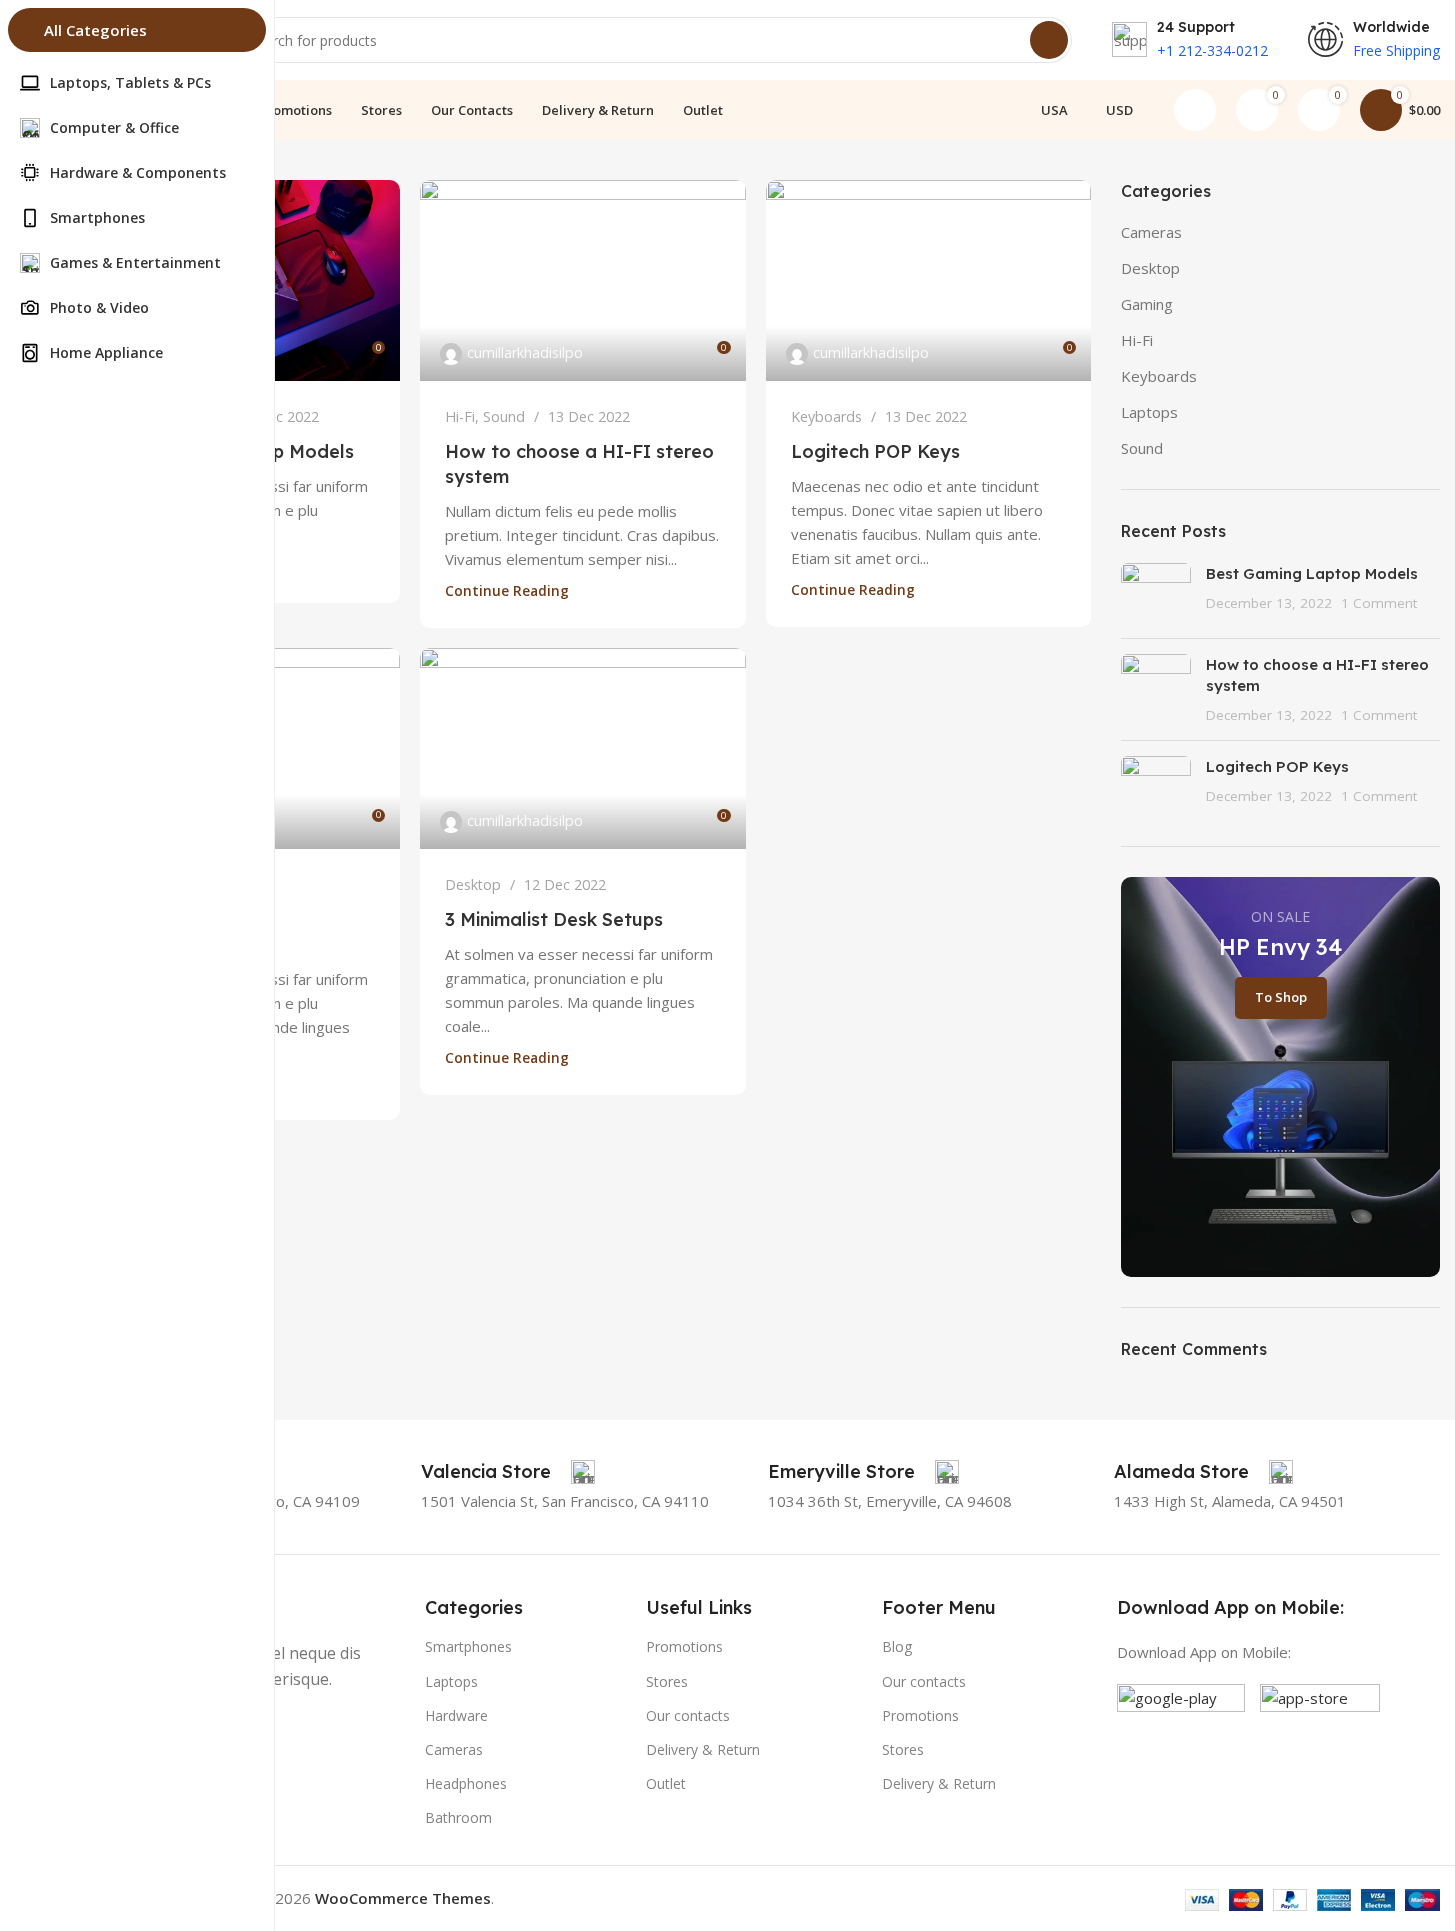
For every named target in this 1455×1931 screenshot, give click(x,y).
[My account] (1195, 110)
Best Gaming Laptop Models (1312, 573)
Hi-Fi (460, 416)
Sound (504, 416)
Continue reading (507, 591)
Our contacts (688, 1715)
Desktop (473, 884)
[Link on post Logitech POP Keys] (928, 280)
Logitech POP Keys (875, 451)
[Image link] (1181, 1746)
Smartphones (468, 1646)
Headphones (466, 1783)
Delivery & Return (703, 1749)
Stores (667, 1681)
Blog (897, 1646)
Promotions (684, 1646)
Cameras (1151, 232)
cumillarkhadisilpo (525, 352)
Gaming (1147, 304)
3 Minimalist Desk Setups (554, 919)
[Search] (1049, 40)
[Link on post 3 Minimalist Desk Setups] (582, 748)
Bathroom (458, 1817)
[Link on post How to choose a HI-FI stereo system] (582, 280)
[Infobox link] (508, 1472)
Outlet (666, 1783)
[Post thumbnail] (1156, 593)
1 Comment (1379, 603)
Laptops (1149, 412)
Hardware (456, 1715)
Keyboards (826, 416)
